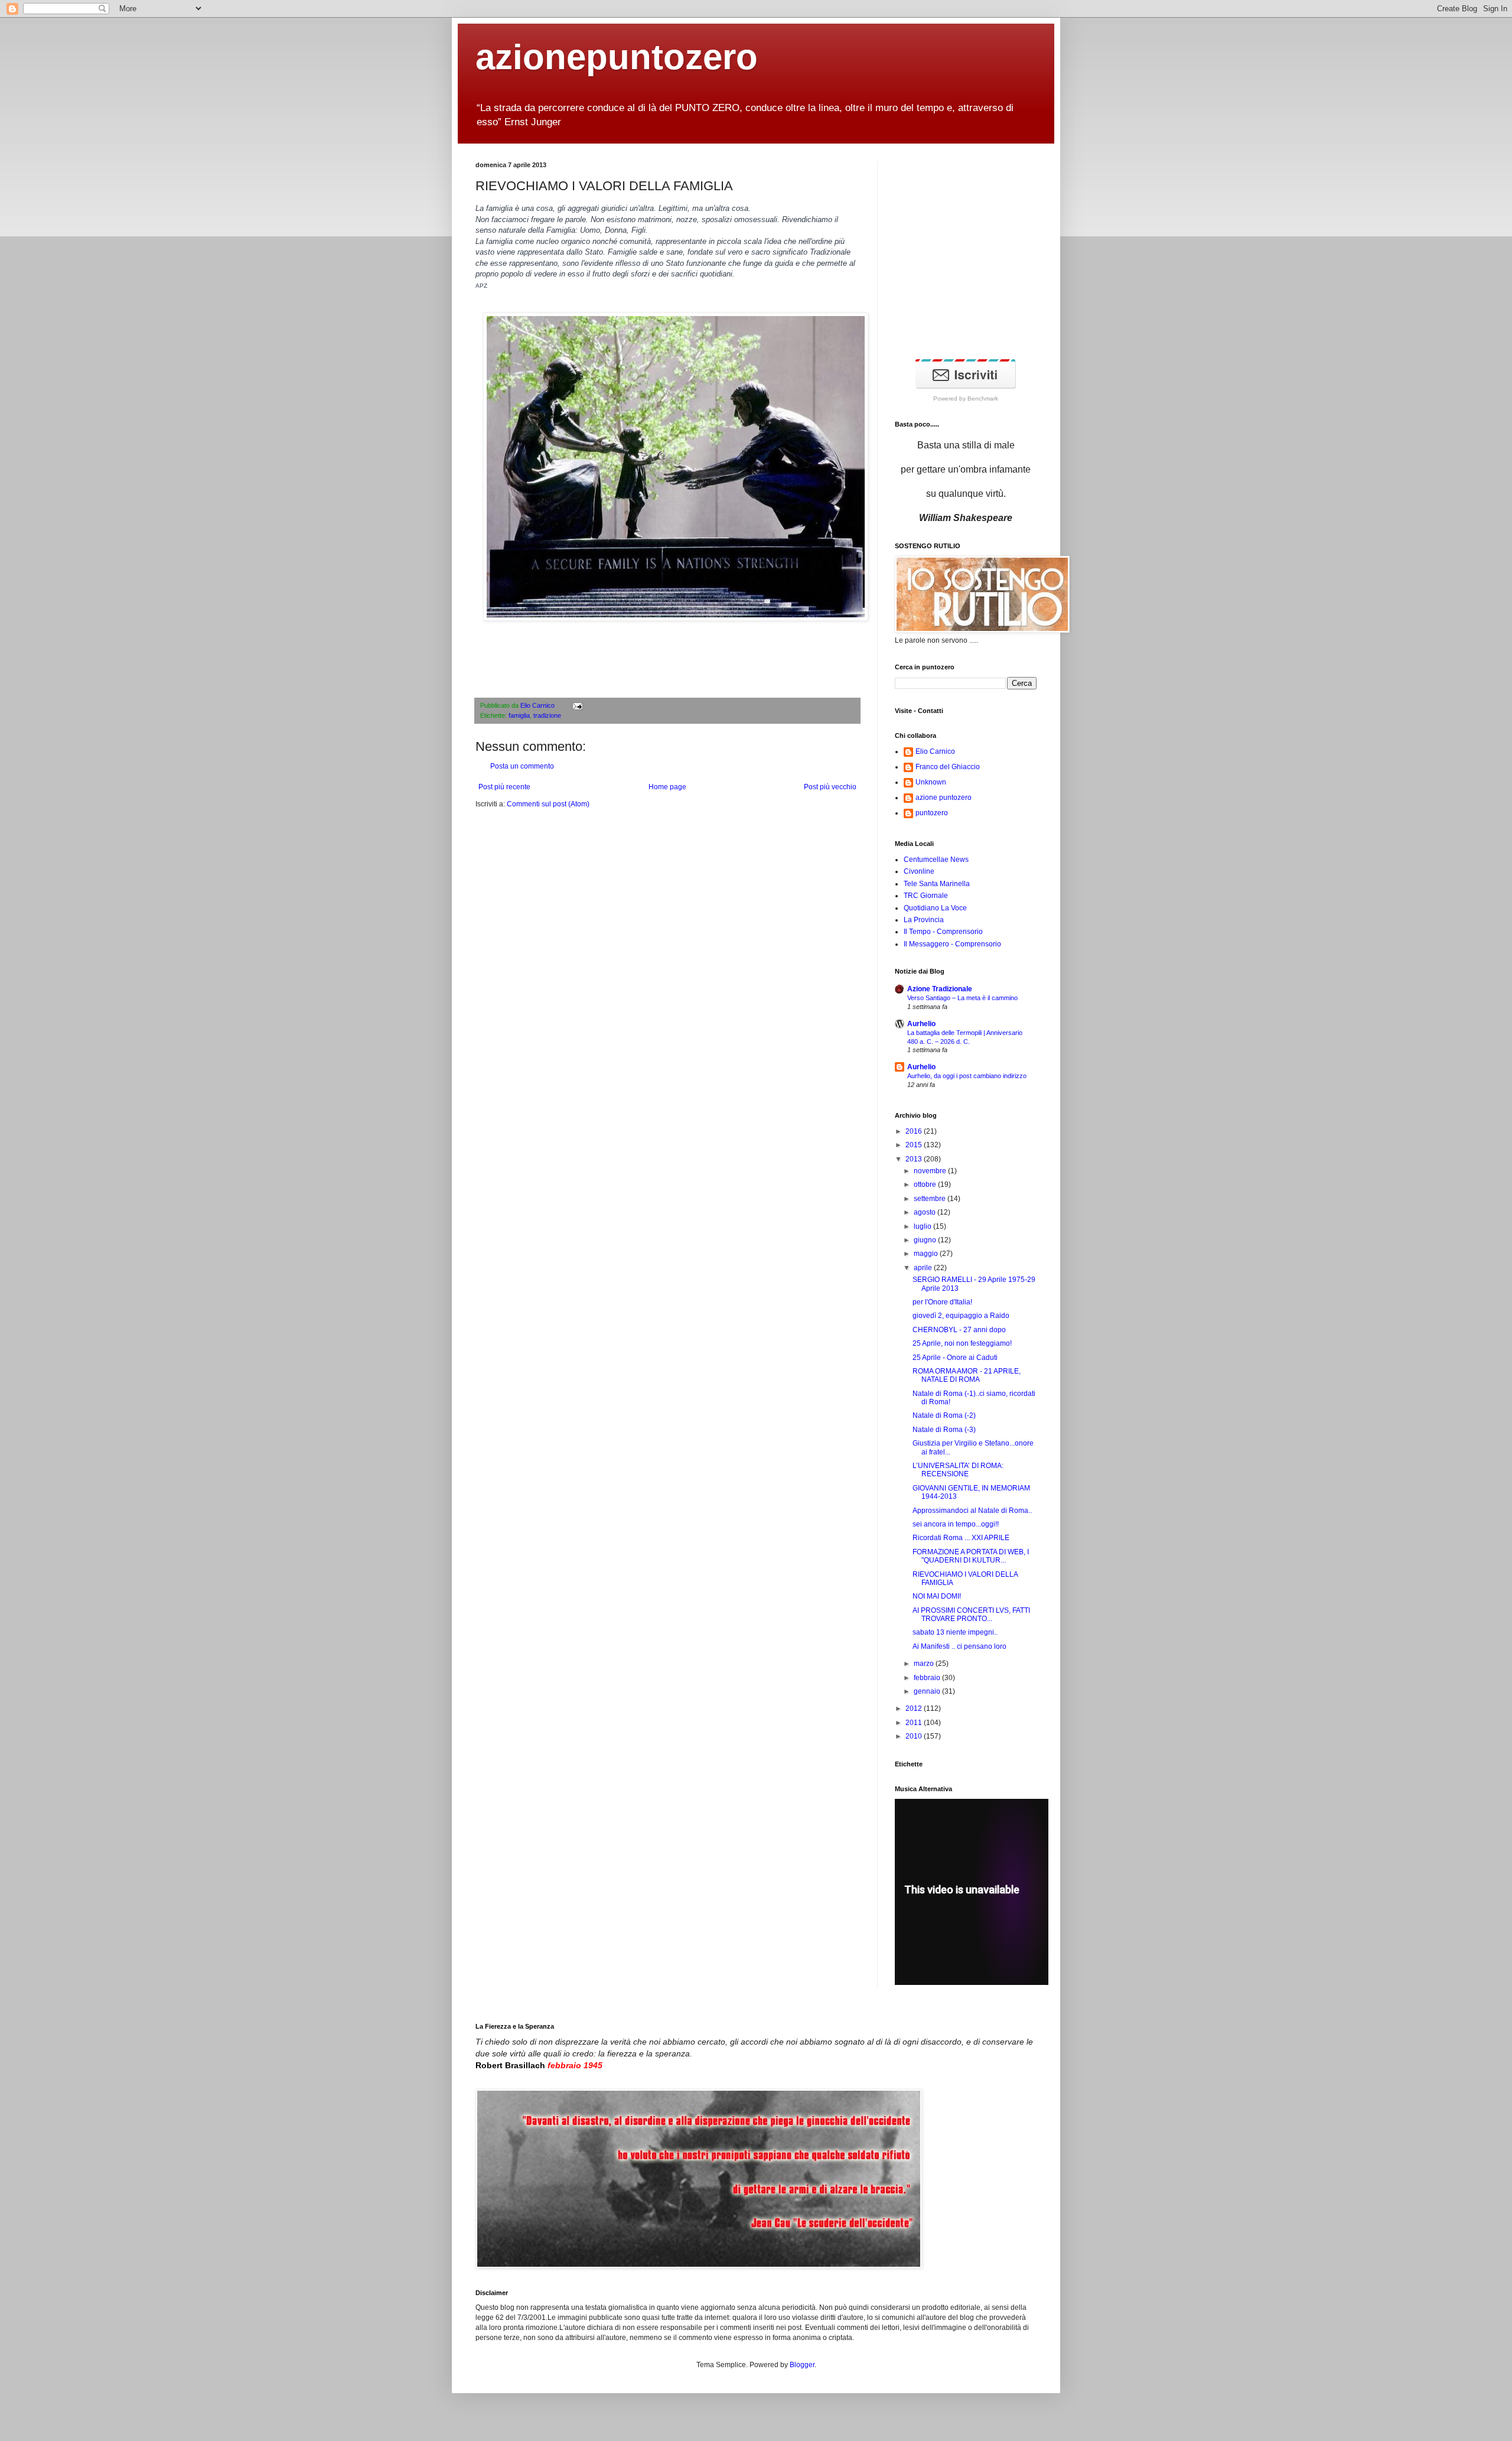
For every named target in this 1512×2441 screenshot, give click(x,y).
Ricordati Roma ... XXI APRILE (961, 1538)
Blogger (802, 2365)
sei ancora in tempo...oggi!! (956, 1524)
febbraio (928, 1678)
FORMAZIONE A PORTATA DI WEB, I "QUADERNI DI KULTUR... (971, 1556)
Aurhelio (921, 1024)
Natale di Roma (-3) (944, 1430)
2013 (915, 1159)
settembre (931, 1199)
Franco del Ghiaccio (948, 767)
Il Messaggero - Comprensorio (952, 944)
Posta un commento (522, 766)
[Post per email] (576, 705)
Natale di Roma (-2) (944, 1415)
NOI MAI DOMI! (937, 1596)
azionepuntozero (617, 57)
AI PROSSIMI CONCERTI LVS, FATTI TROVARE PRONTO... (971, 1615)
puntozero (932, 813)
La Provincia (924, 920)
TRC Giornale (926, 896)
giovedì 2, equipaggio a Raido (961, 1316)
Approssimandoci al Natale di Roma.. (972, 1511)
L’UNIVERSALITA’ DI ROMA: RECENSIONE (958, 1470)
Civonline (919, 871)
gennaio (928, 1691)
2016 (915, 1131)
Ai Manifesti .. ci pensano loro (959, 1646)
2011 (915, 1723)
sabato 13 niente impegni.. (955, 1632)
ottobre (926, 1184)
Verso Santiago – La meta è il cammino (962, 998)
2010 (915, 1736)
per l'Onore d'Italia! (942, 1302)
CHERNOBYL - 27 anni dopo (959, 1330)
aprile (924, 1268)
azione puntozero (944, 798)
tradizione (547, 715)
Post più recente (504, 787)
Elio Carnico (538, 705)
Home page (667, 787)
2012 (915, 1708)
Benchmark (983, 398)
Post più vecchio (830, 787)
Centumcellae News (936, 860)
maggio (927, 1254)
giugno (926, 1240)
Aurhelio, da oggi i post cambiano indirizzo (967, 1076)
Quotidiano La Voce (935, 908)
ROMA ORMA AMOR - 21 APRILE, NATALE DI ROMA (967, 1375)
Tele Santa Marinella (937, 884)
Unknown (931, 782)
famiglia (519, 715)
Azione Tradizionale (940, 989)
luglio (923, 1226)
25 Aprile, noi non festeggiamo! (962, 1343)
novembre (931, 1171)
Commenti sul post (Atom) (548, 804)
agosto (926, 1212)
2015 (915, 1145)
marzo (925, 1664)
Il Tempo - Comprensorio (943, 932)
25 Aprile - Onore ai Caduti (955, 1358)
